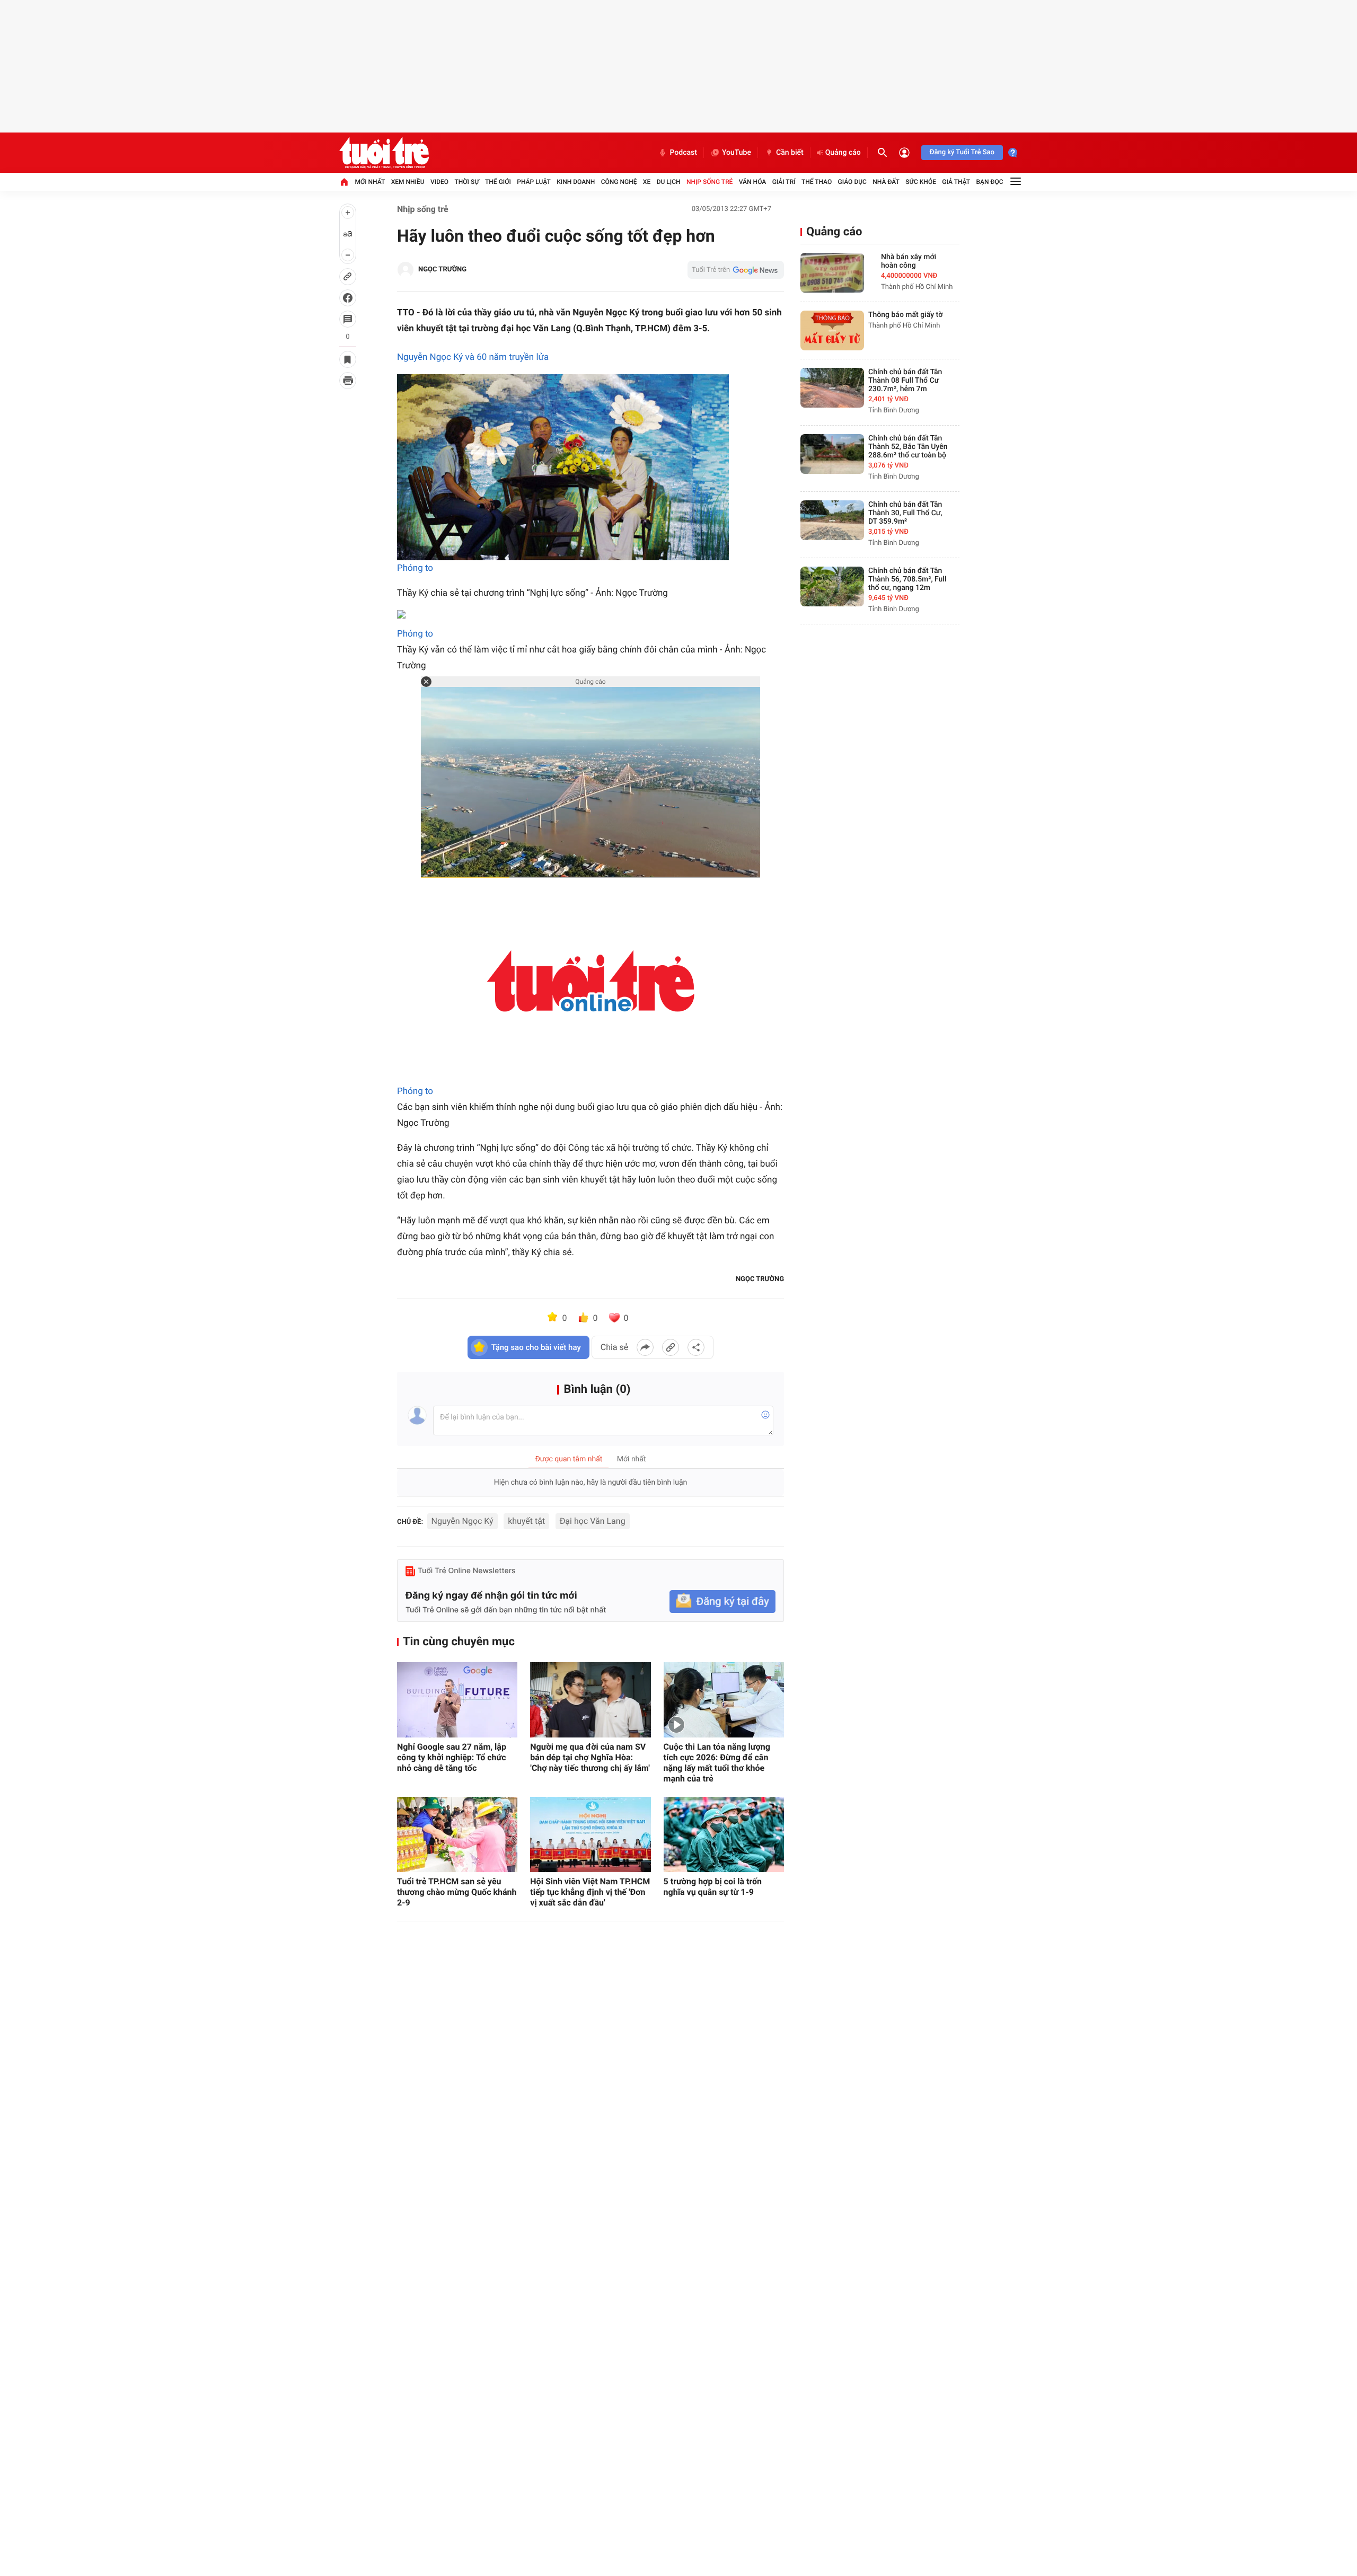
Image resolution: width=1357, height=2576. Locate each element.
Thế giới (498, 182)
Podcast (683, 153)
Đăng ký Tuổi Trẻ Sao (962, 152)
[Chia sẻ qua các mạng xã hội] (696, 1347)
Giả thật (956, 182)
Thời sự (466, 182)
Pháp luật (534, 182)
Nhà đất (886, 182)
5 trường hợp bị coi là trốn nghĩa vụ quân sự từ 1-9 (713, 1887)
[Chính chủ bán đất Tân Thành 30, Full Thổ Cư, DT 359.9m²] (832, 520)
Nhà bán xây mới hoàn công (909, 261)
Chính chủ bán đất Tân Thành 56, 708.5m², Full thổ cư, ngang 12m (907, 579)
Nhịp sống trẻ (710, 182)
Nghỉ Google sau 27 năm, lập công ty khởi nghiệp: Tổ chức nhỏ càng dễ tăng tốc (452, 1757)
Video (439, 182)
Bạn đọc (990, 182)
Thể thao (817, 182)
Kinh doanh (576, 182)
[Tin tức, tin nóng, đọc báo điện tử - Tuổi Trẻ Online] (384, 153)
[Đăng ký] (722, 1602)
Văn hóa (753, 182)
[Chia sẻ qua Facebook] (645, 1347)
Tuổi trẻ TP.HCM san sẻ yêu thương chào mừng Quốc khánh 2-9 (457, 1892)
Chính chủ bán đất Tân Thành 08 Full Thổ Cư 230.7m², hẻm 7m (905, 381)
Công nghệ (619, 182)
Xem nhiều (408, 182)
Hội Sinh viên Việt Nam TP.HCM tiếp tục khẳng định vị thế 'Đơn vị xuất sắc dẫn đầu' (590, 1892)
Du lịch (669, 182)
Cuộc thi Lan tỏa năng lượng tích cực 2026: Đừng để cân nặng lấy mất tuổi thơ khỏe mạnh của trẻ (717, 1763)
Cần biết (790, 153)
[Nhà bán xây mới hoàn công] (832, 273)
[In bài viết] (348, 381)
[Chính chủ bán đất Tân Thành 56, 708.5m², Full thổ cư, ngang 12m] (832, 586)
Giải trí (784, 182)
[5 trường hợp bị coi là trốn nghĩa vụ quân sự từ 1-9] (724, 1834)
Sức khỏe (921, 182)
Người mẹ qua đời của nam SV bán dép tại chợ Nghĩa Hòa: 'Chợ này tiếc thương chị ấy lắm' (590, 1757)
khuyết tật (526, 1521)
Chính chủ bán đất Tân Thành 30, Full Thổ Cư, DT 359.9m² (905, 513)
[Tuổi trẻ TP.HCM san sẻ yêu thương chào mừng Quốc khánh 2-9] (457, 1834)
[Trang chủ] (344, 182)
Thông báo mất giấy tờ (905, 315)
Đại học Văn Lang (593, 1521)
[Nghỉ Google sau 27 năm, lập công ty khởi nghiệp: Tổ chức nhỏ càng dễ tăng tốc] (457, 1700)
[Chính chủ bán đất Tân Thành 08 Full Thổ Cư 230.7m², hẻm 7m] (832, 388)
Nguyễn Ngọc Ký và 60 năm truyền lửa (473, 357)
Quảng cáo (843, 153)
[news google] (736, 270)
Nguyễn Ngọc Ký (462, 1521)
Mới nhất (370, 182)
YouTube (737, 153)
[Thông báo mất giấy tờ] (832, 330)
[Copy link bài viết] (671, 1347)
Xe (647, 182)
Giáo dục (852, 182)
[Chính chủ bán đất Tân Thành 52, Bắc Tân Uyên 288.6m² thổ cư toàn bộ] (832, 454)
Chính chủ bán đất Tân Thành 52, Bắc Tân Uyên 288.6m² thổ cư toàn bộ (908, 447)
